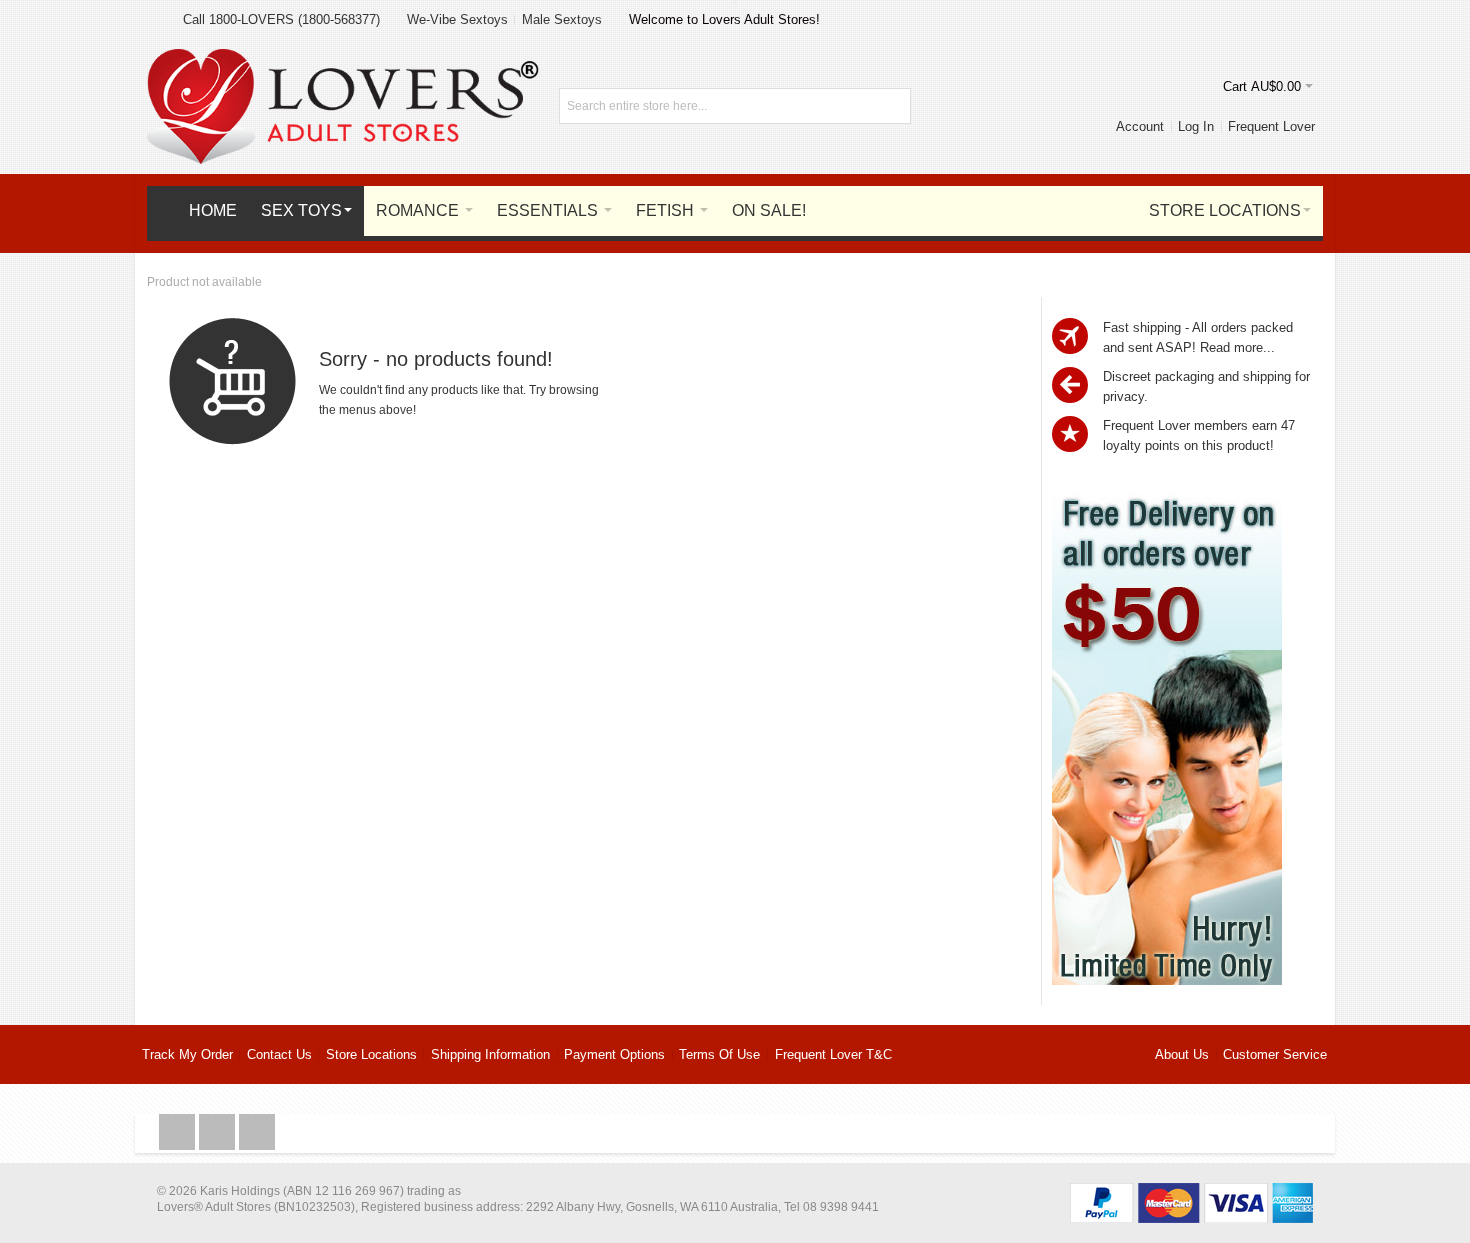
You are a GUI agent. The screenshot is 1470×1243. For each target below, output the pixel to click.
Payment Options (614, 1054)
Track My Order (187, 1054)
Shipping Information (490, 1054)
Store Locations (371, 1054)
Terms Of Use (719, 1054)
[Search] (893, 106)
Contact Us (279, 1054)
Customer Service (1275, 1054)
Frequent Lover (1271, 126)
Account (1140, 126)
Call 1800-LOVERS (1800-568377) (281, 19)
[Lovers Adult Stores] (343, 58)
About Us (1182, 1054)
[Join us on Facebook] (179, 1132)
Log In (1196, 126)
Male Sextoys (562, 19)
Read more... (1237, 347)
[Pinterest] (257, 1132)
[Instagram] (219, 1132)
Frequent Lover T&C (833, 1054)
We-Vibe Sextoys (457, 19)
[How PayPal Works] (1191, 1192)
